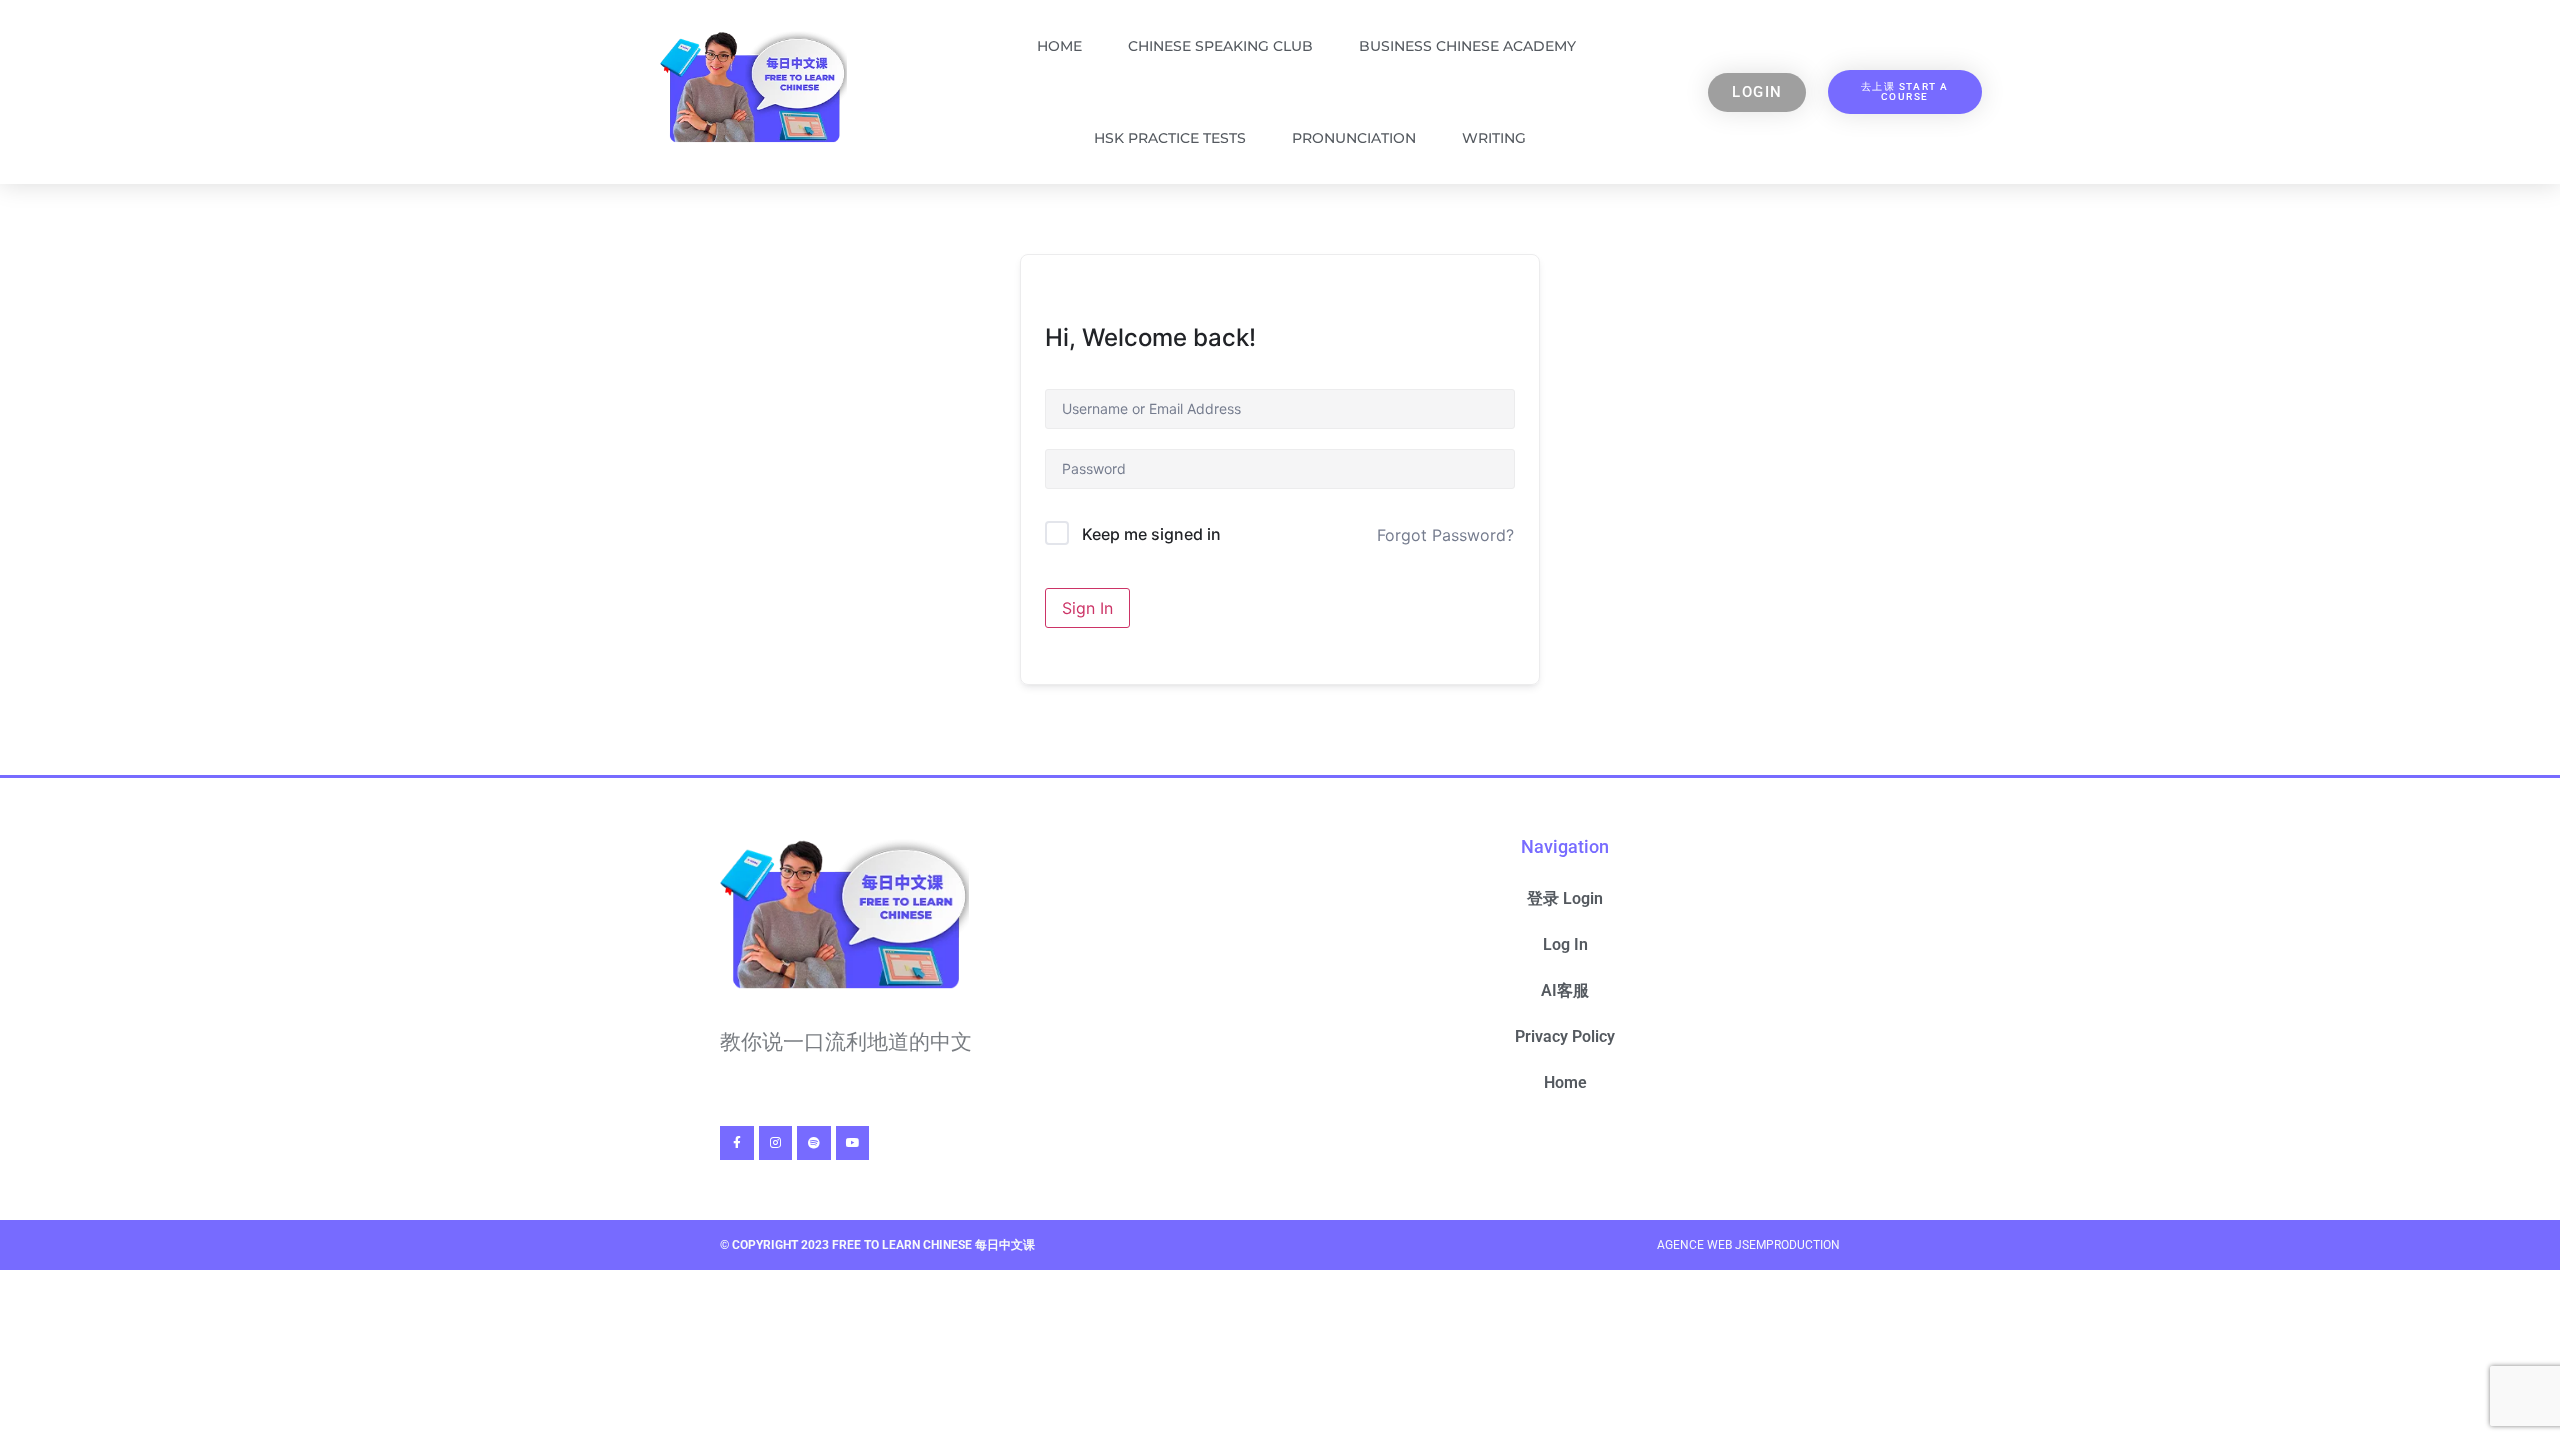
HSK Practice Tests (1170, 138)
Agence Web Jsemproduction (1748, 1245)
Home (1059, 46)
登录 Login (1565, 898)
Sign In (1087, 608)
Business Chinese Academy (1467, 46)
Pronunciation (1354, 138)
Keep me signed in (1151, 534)
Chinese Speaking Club (1220, 46)
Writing (1494, 138)
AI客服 (1565, 990)
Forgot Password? (1445, 535)
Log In (1565, 944)
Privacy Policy (1565, 1036)
